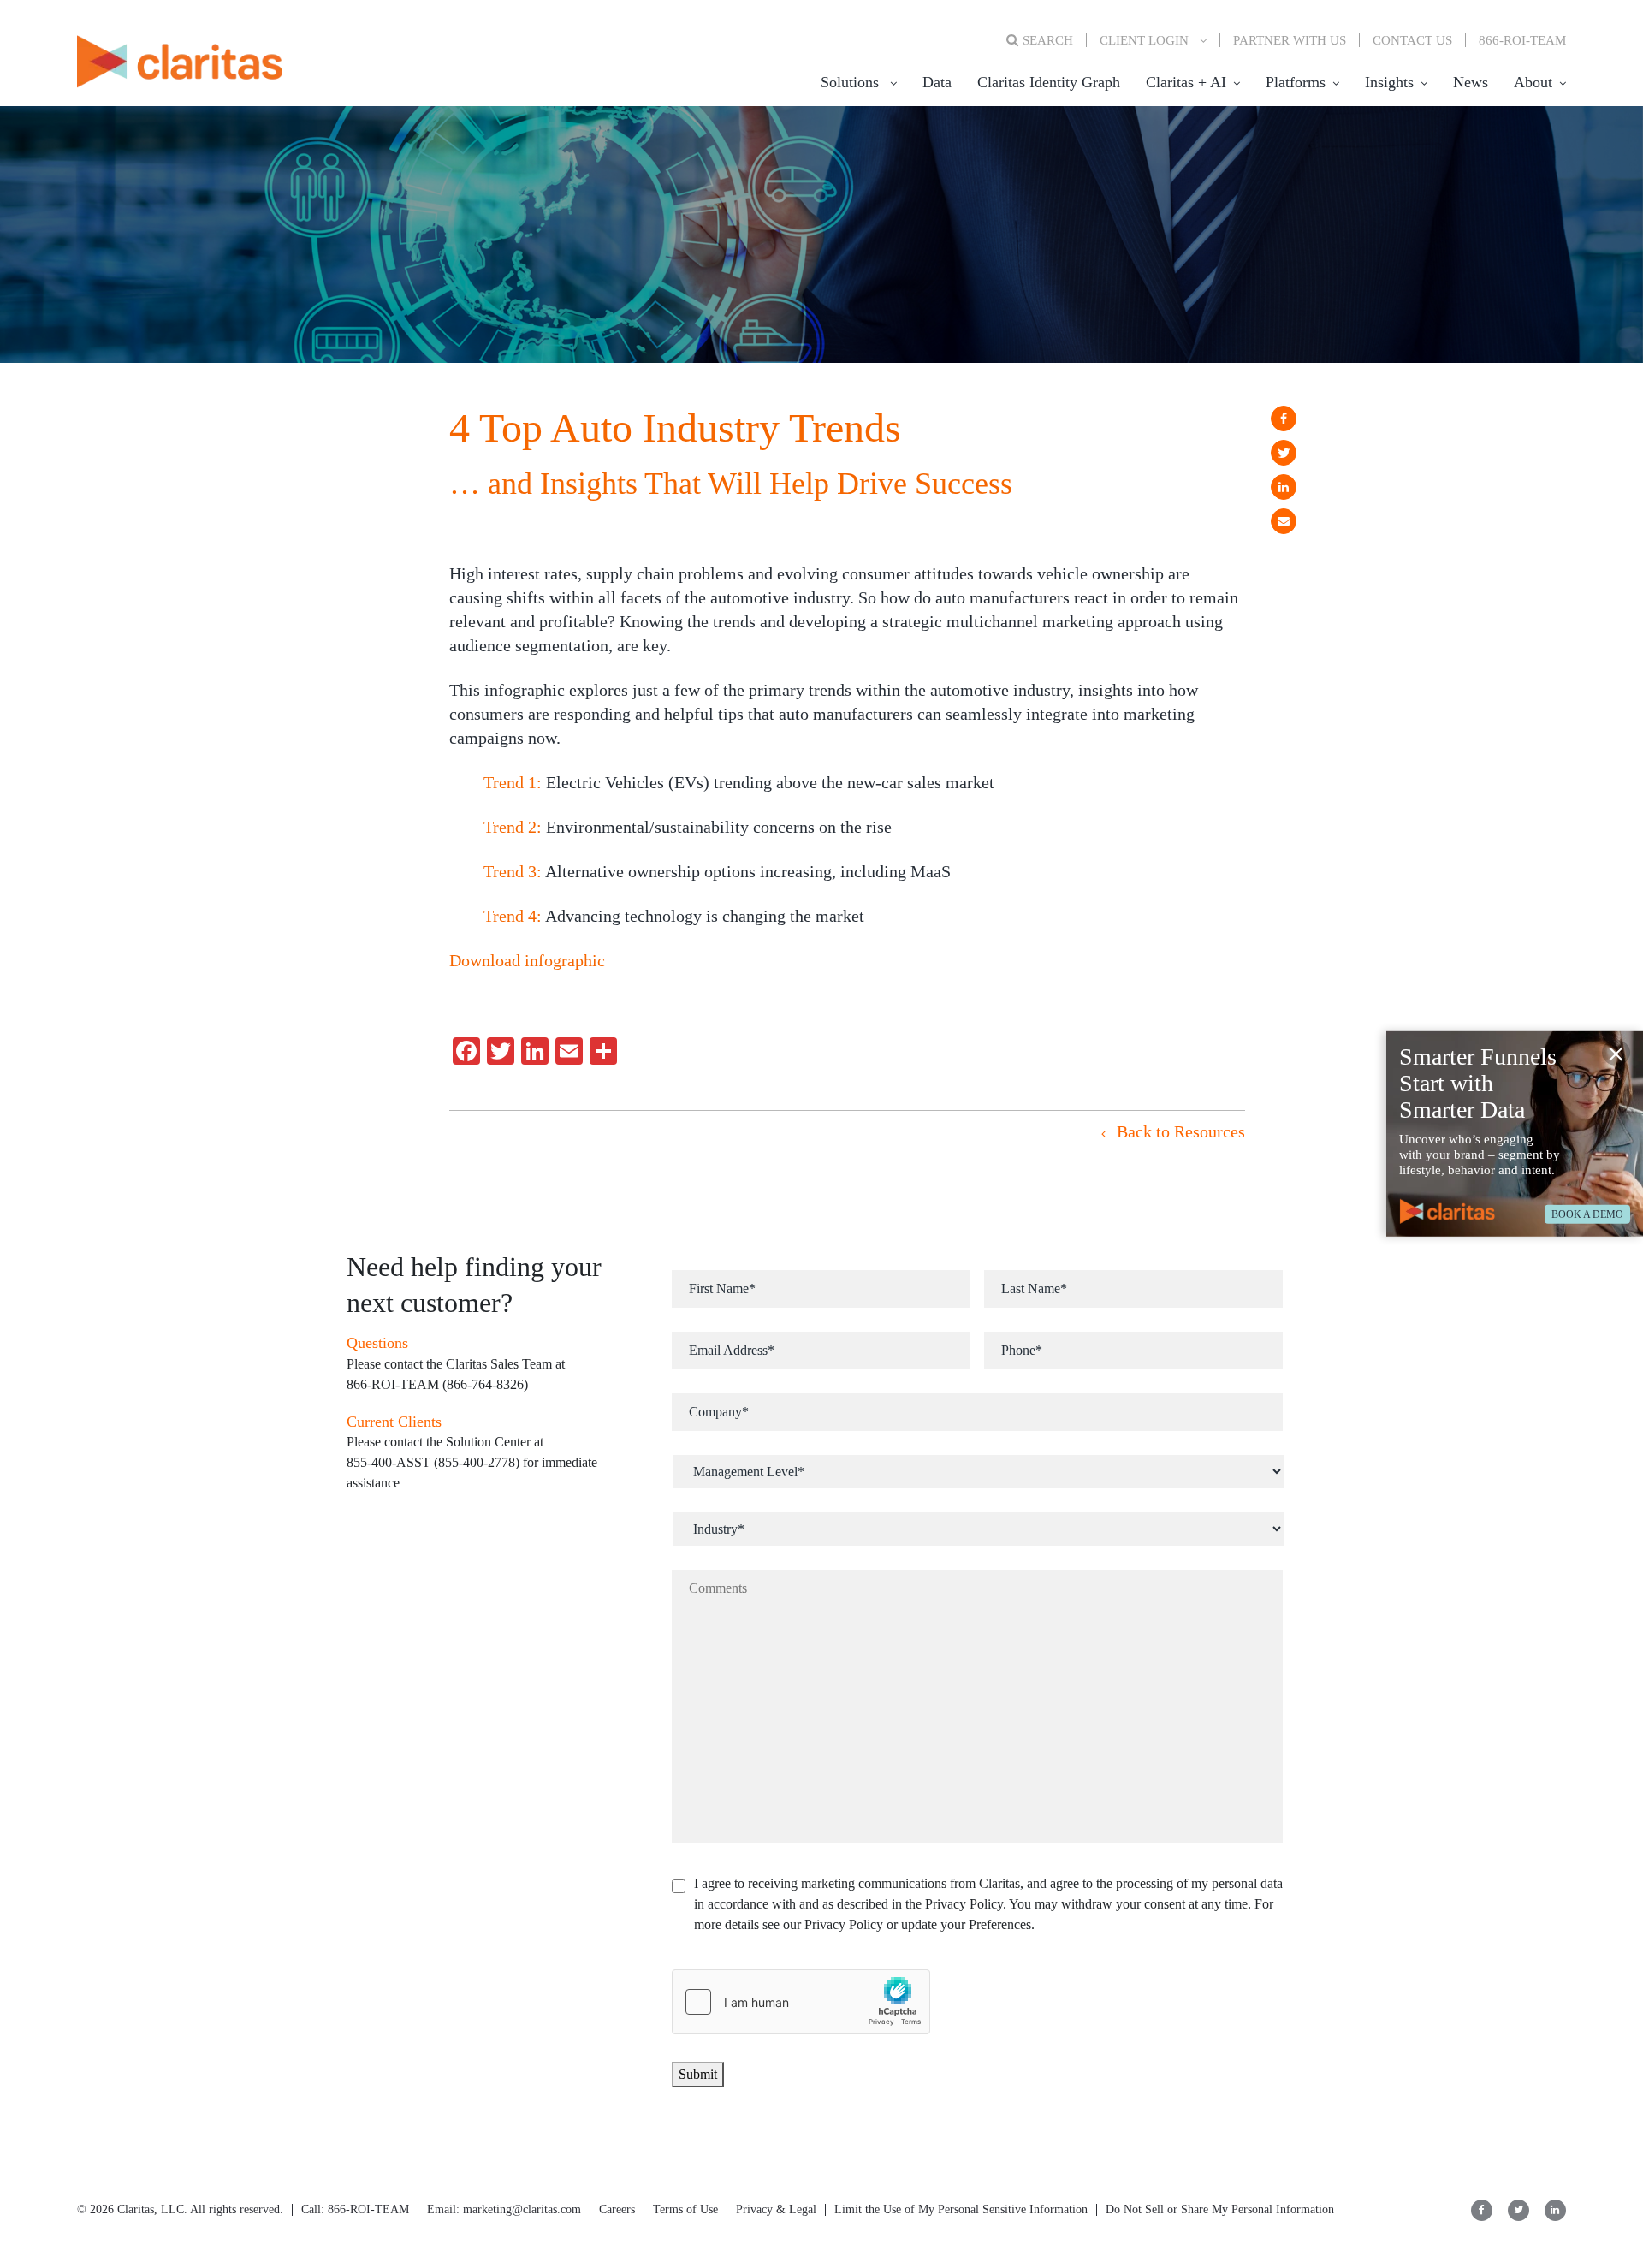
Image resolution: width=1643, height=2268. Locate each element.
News (1471, 82)
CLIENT (1144, 40)
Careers (617, 2209)
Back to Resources (1179, 1131)
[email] (1284, 521)
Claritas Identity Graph (1049, 82)
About (1533, 82)
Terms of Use (685, 2209)
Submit (698, 2074)
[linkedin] (1284, 487)
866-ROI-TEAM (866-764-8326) (437, 1384)
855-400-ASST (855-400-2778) (433, 1462)
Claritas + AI (1186, 82)
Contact (1412, 40)
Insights (1389, 82)
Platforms (1296, 82)
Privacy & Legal (776, 2209)
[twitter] (1284, 453)
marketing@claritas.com (520, 2209)
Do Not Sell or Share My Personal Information (1220, 2209)
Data (937, 82)
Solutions (850, 82)
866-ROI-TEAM (1522, 40)
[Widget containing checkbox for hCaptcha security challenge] (801, 2002)
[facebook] (1284, 419)
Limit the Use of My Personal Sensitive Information (961, 2209)
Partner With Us (1290, 40)
